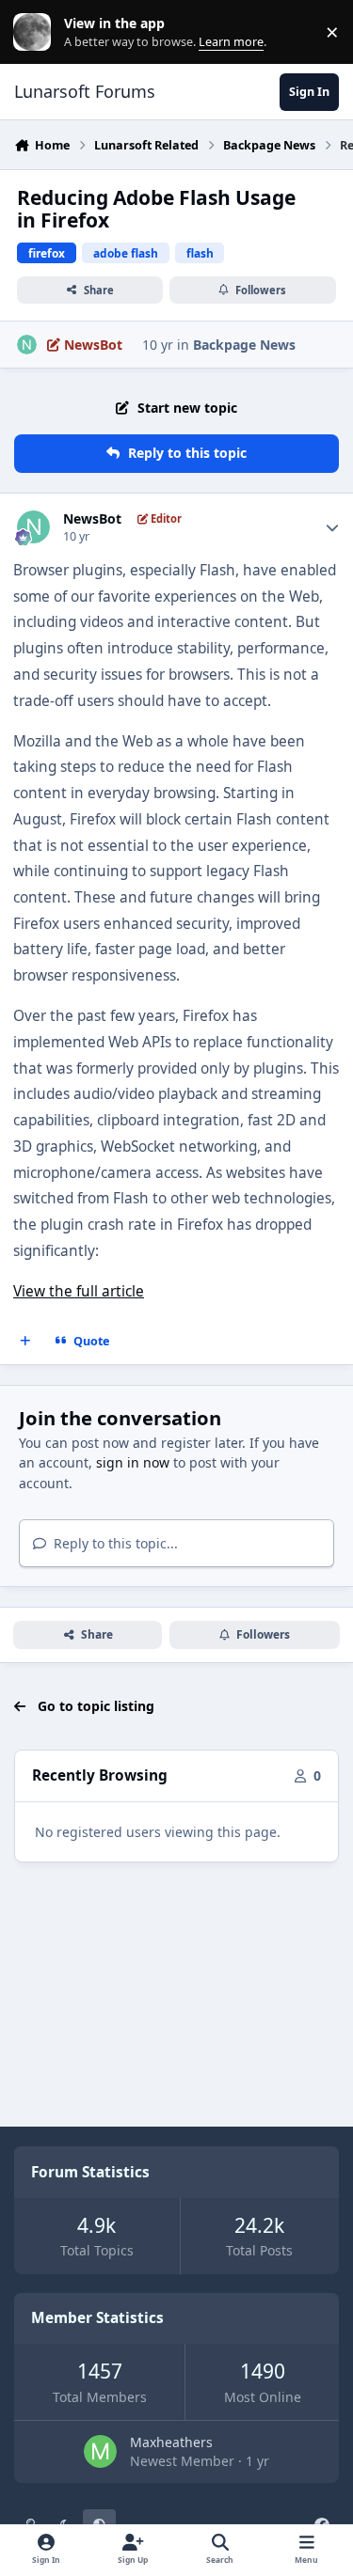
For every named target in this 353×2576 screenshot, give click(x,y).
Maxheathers (171, 2442)
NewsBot (92, 519)
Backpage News (244, 345)
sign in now (133, 1462)
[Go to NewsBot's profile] (27, 345)
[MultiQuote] (25, 1341)
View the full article (79, 1291)
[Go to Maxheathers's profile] (100, 2451)
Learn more (36, 32)
